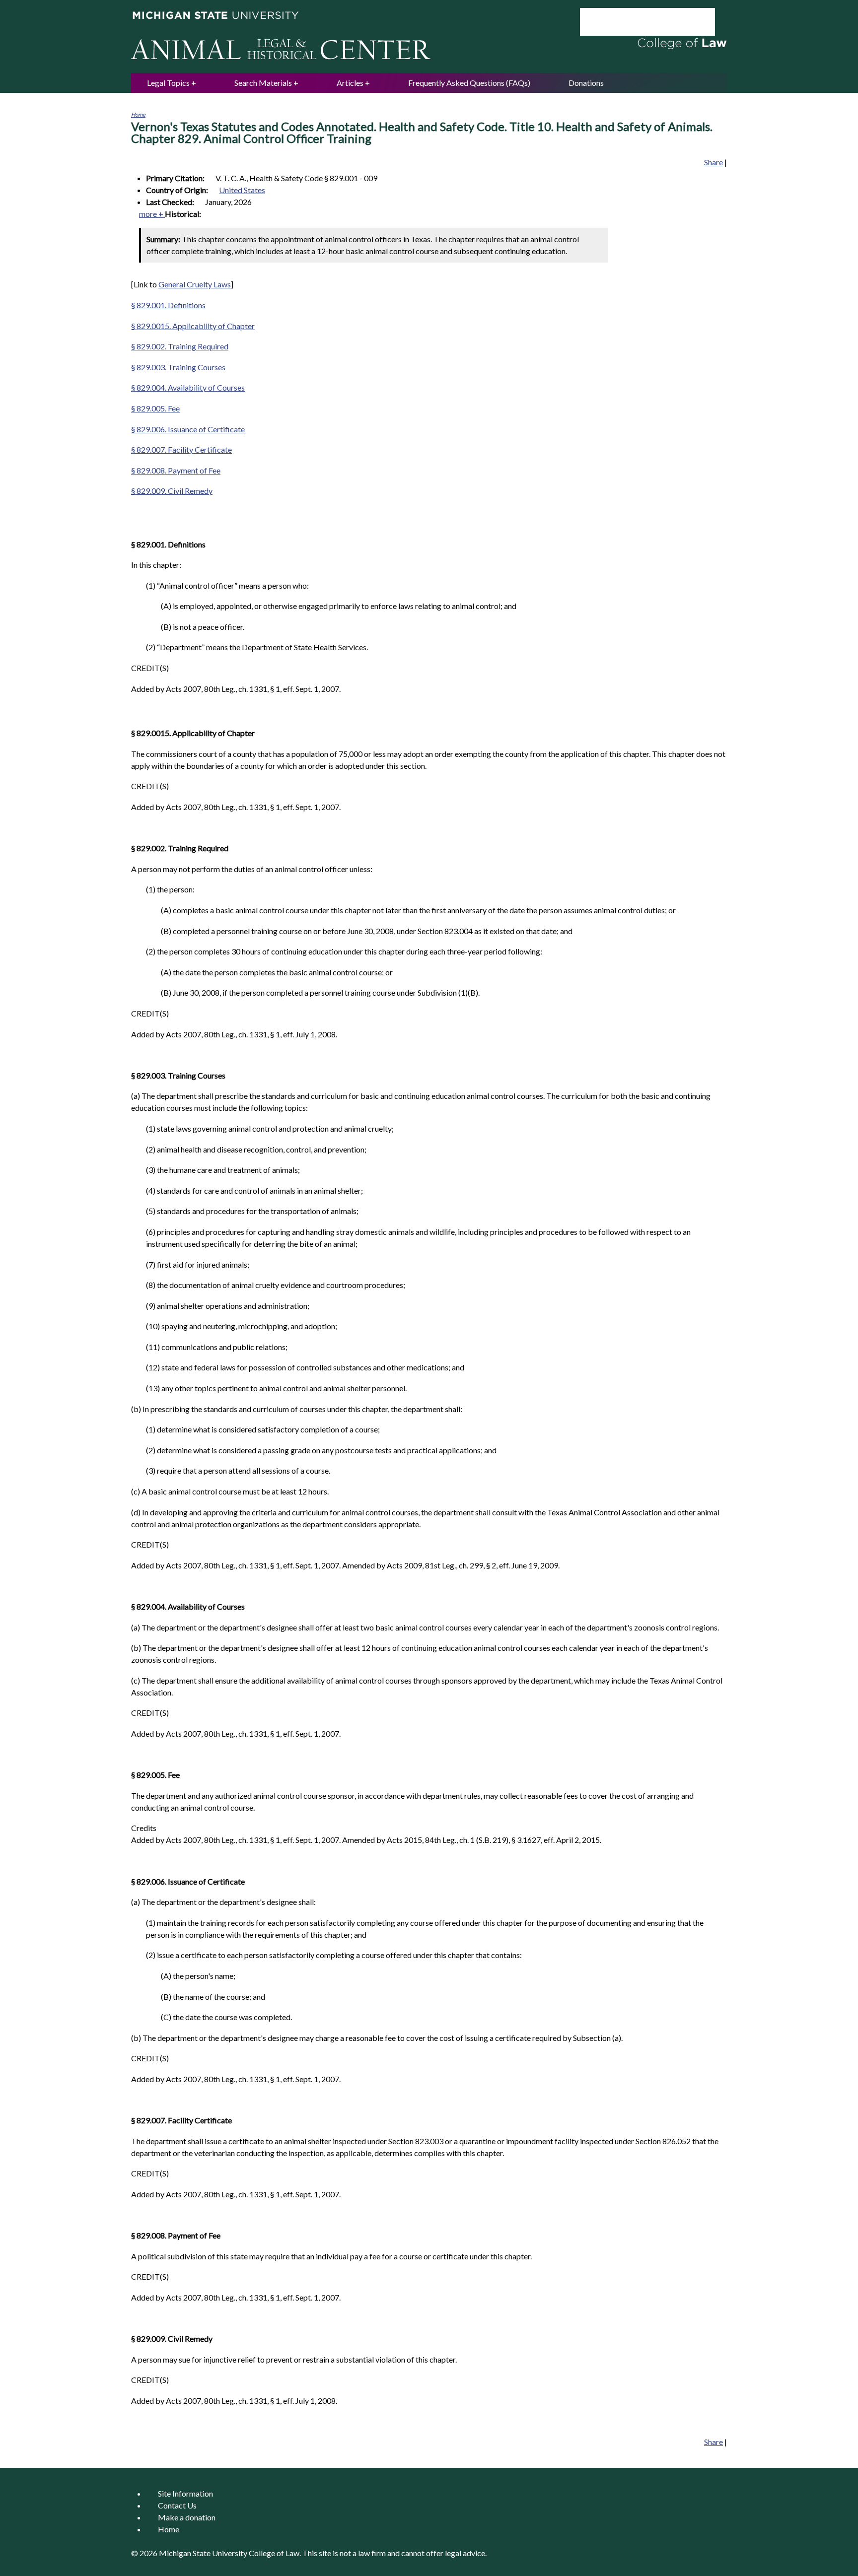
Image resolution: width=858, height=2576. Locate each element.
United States (242, 190)
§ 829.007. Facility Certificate (181, 449)
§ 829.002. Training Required (180, 346)
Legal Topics (168, 83)
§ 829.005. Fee (155, 408)
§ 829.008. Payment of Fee (176, 470)
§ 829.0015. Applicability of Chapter (193, 326)
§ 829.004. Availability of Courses (188, 387)
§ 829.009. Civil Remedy (172, 491)
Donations (586, 83)
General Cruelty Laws (195, 284)
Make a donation (187, 2517)
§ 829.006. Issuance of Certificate (188, 429)
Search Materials (263, 83)
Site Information (185, 2493)
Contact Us (177, 2505)
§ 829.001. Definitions (168, 305)
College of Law (274, 2553)
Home (138, 114)
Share (714, 162)
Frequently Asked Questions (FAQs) (469, 83)
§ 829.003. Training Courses (178, 367)
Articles (350, 83)
